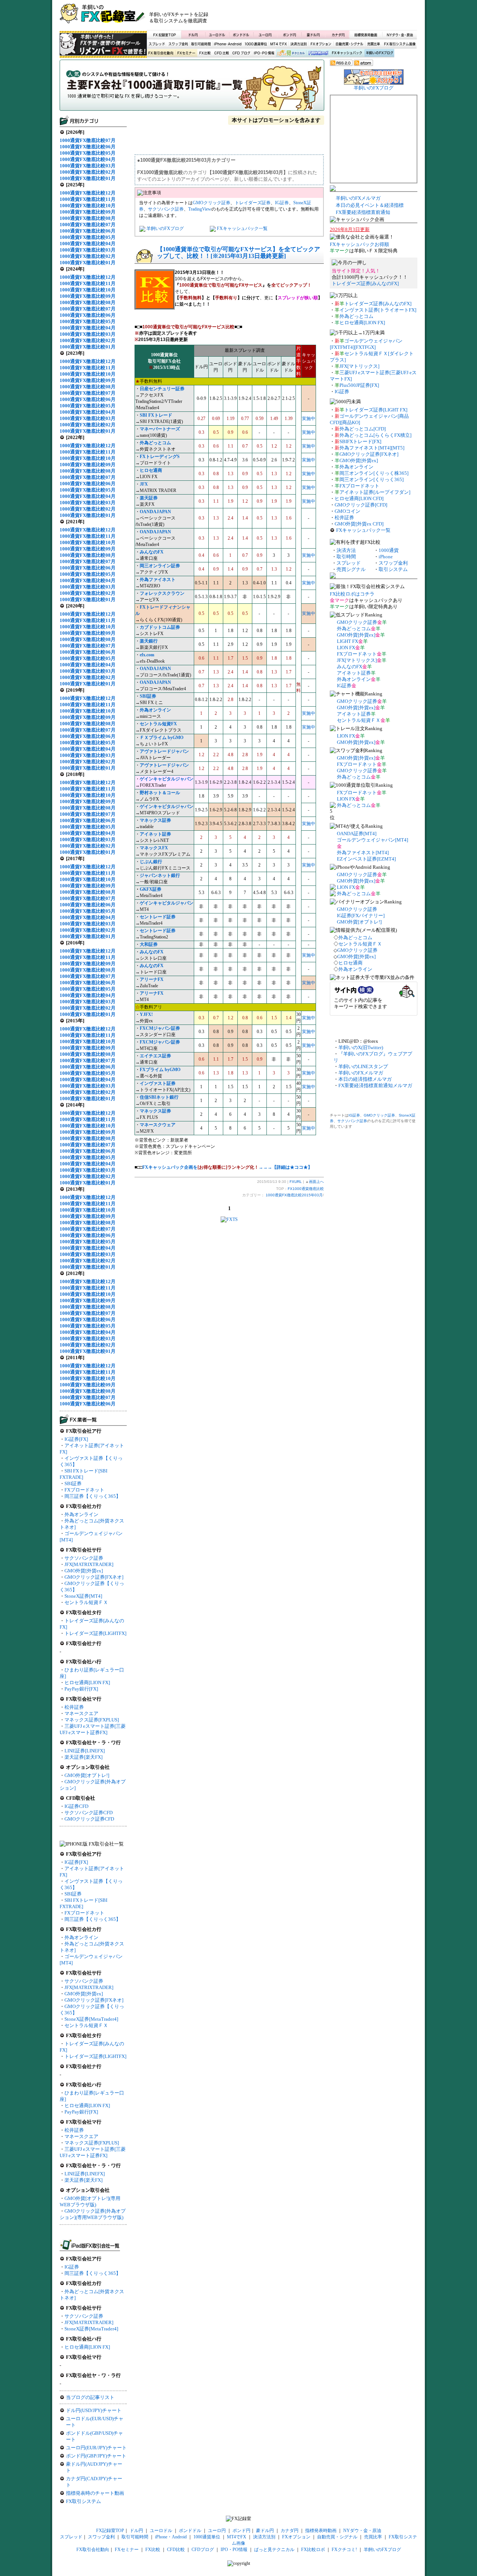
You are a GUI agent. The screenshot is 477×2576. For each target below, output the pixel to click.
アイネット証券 (155, 834)
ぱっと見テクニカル (290, 53)
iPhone (386, 557)
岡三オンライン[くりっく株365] (374, 473)
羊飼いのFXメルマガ (358, 198)
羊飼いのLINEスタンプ (363, 1066)
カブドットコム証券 (160, 627)
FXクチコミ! (344, 2550)
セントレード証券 (158, 917)
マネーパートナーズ (160, 429)
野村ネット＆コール (160, 793)
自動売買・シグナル (349, 44)
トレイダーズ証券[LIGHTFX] (95, 1633)
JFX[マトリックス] (359, 366)
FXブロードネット (84, 1490)
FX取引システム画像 (399, 44)
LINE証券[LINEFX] (85, 1751)
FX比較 (204, 53)
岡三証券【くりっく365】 (93, 1496)
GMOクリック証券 (211, 203)
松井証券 (74, 1707)
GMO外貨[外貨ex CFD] (359, 524)
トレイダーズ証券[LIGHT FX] (376, 410)
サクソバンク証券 (84, 1558)
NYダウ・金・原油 (399, 35)
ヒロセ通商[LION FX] (87, 1682)
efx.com (147, 655)
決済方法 (346, 550)
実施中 (309, 419)
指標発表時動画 (366, 35)
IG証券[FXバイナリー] (361, 916)
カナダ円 (337, 35)
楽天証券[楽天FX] (83, 1757)
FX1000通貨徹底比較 (192, 88)
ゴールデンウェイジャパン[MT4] (372, 840)
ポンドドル (241, 35)
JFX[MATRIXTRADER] (89, 1564)
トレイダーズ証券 (253, 203)
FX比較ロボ (318, 53)
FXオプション (321, 44)
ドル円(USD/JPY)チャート (94, 2410)
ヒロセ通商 (350, 963)
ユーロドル (217, 35)
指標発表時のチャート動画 (95, 2493)
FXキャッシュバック (347, 53)
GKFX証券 (151, 889)
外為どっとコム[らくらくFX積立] (375, 435)
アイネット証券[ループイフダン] (375, 492)
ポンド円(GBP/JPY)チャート (96, 2456)
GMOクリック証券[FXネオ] (94, 1577)
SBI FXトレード (156, 415)
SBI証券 (73, 1483)
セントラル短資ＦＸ (86, 1602)
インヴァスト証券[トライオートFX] (378, 310)
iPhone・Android (228, 44)
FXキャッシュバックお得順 (359, 244)
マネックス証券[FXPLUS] (92, 1720)
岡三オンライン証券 (160, 566)
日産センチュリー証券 (162, 389)
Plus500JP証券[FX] (359, 385)
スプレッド (157, 44)
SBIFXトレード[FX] (360, 441)
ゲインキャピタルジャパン (167, 779)
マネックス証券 (155, 1111)
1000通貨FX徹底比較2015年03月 (294, 1195)
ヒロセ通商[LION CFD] (359, 498)
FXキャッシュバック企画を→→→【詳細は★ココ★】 (227, 1167)
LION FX (346, 648)
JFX (144, 484)
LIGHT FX (348, 641)
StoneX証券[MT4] (83, 1596)
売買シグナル (351, 569)
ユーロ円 (265, 35)
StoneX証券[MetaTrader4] (91, 2019)
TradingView (200, 209)
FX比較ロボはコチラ (352, 594)
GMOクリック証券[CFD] (361, 505)
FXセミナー (186, 53)
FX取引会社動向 (161, 53)
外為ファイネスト (158, 580)
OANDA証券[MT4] (357, 834)
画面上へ (316, 1182)
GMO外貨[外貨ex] (84, 1571)
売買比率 (373, 44)
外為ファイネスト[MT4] (363, 853)
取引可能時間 (201, 44)
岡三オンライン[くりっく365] (372, 479)
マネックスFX (154, 848)
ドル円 (193, 35)
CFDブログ (241, 53)
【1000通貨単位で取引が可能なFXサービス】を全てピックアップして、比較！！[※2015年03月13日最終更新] (238, 252)
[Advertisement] (328, 17)
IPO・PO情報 (263, 53)
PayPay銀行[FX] (81, 1689)
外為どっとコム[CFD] (363, 429)
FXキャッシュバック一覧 (242, 228)
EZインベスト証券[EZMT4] (366, 859)
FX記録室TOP (164, 35)
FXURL (296, 1182)
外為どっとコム (356, 316)
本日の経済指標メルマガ (365, 1079)
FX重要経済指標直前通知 (363, 212)
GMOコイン (348, 511)
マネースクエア (81, 1713)
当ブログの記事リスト (90, 2397)
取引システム (393, 569)
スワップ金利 (178, 44)
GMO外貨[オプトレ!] (87, 1775)
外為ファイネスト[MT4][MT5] (372, 448)
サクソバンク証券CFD (89, 1813)
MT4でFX (279, 44)
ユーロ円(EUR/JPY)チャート (96, 2448)
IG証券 (72, 2267)
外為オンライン (81, 1514)
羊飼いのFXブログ (379, 53)
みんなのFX (350, 667)
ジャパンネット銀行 (160, 875)
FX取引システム (83, 2501)
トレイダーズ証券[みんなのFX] (365, 283)
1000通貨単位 (256, 44)
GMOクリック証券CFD (89, 1819)
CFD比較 (221, 53)
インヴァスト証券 (158, 1083)
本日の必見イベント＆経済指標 (370, 205)
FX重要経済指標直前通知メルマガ (375, 1085)
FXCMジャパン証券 (160, 1028)
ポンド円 (289, 35)
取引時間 (346, 557)
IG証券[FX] (76, 1439)
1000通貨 (389, 550)
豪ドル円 (313, 35)
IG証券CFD (76, 1806)
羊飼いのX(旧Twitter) (361, 1047)
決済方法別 (299, 44)
